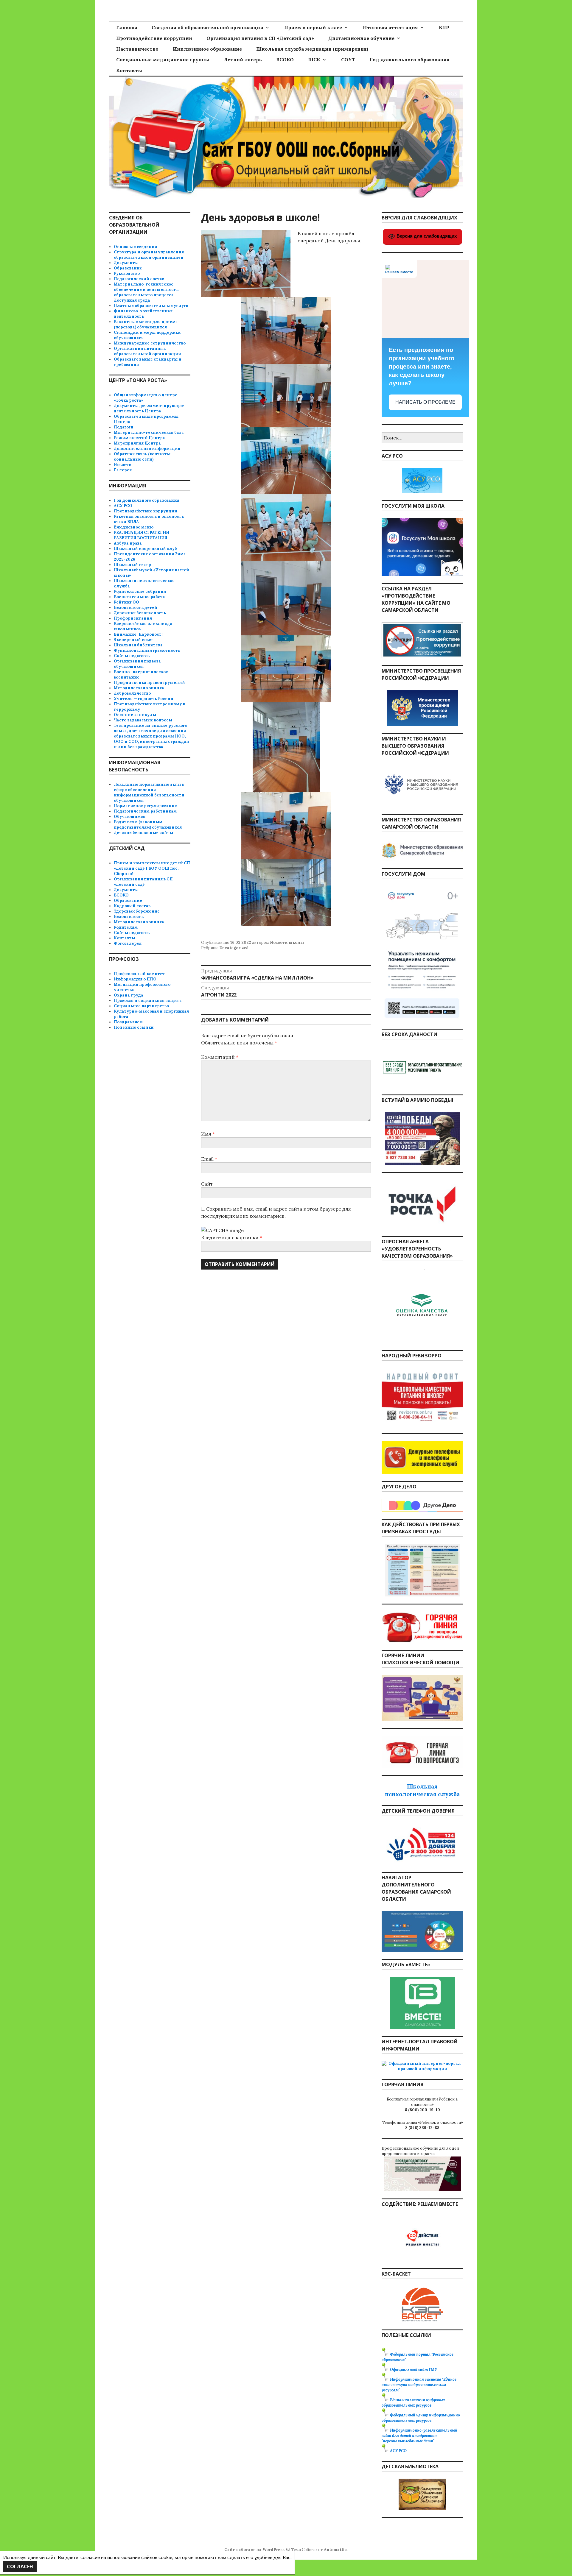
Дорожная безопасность (140, 613)
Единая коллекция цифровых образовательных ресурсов (413, 2403)
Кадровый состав (132, 906)
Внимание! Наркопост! (138, 634)
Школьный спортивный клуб (145, 549)
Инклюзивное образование (207, 49)
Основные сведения (135, 247)
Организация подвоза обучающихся (137, 664)
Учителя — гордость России (144, 699)
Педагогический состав (139, 279)
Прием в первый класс (313, 27)
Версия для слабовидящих (426, 236)
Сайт (207, 1184)
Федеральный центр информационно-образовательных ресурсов (422, 2418)
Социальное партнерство (141, 1006)
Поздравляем (128, 1022)
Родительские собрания (140, 591)
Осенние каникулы (135, 715)
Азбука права (128, 543)
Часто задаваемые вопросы (143, 720)
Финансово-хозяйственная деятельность (143, 314)
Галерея (123, 470)
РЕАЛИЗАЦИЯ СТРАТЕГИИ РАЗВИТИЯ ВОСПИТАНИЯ (142, 535)
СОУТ (348, 60)
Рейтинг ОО (126, 602)
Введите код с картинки (230, 1237)
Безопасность (129, 917)
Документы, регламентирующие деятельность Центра (149, 408)
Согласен (20, 2566)
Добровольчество (132, 693)
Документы (126, 263)
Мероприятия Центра (137, 443)
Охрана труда (129, 995)
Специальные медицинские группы (163, 60)
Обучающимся (130, 817)
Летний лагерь (243, 60)
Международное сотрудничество (150, 343)
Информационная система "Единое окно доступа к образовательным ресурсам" (419, 2385)
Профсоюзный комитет (139, 974)
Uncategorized (234, 948)
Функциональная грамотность (147, 650)
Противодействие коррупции (154, 38)
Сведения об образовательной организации (207, 27)
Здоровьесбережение (137, 911)
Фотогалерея (128, 943)
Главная (127, 27)
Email (209, 1159)
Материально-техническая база (149, 432)
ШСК (314, 60)
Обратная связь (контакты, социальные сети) (143, 457)
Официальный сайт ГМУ (414, 2370)
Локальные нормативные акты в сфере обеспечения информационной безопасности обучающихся (149, 792)
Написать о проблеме (425, 402)
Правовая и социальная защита (148, 1001)
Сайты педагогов (132, 656)
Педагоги (124, 427)
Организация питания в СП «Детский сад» (260, 38)
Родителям (126, 927)
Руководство (127, 273)
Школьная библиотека (138, 645)
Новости (123, 465)
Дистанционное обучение (361, 38)
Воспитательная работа (139, 597)
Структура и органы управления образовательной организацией (149, 255)
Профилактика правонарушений (149, 683)
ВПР (444, 27)
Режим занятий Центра (139, 438)
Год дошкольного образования (410, 60)
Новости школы (287, 942)
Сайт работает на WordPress (254, 2550)
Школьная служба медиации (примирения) (312, 49)
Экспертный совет (134, 640)
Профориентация (133, 618)
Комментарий (220, 1057)
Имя (208, 1134)
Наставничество (137, 49)
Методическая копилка (139, 688)
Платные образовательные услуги (151, 306)
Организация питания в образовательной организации (147, 351)
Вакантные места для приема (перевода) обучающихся (146, 324)
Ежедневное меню (134, 527)
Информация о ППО (135, 979)
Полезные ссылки (134, 1027)
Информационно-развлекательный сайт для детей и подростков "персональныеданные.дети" (419, 2436)
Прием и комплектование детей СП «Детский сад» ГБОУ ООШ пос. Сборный (152, 868)
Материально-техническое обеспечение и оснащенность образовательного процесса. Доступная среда (146, 292)
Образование (128, 268)
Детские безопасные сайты (143, 833)
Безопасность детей (136, 608)
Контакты (129, 70)
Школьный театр (132, 565)
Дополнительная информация (147, 449)
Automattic (335, 2550)
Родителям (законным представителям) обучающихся (148, 825)
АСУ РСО (123, 506)
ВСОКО (285, 60)
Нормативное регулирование (145, 806)
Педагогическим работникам (145, 811)
